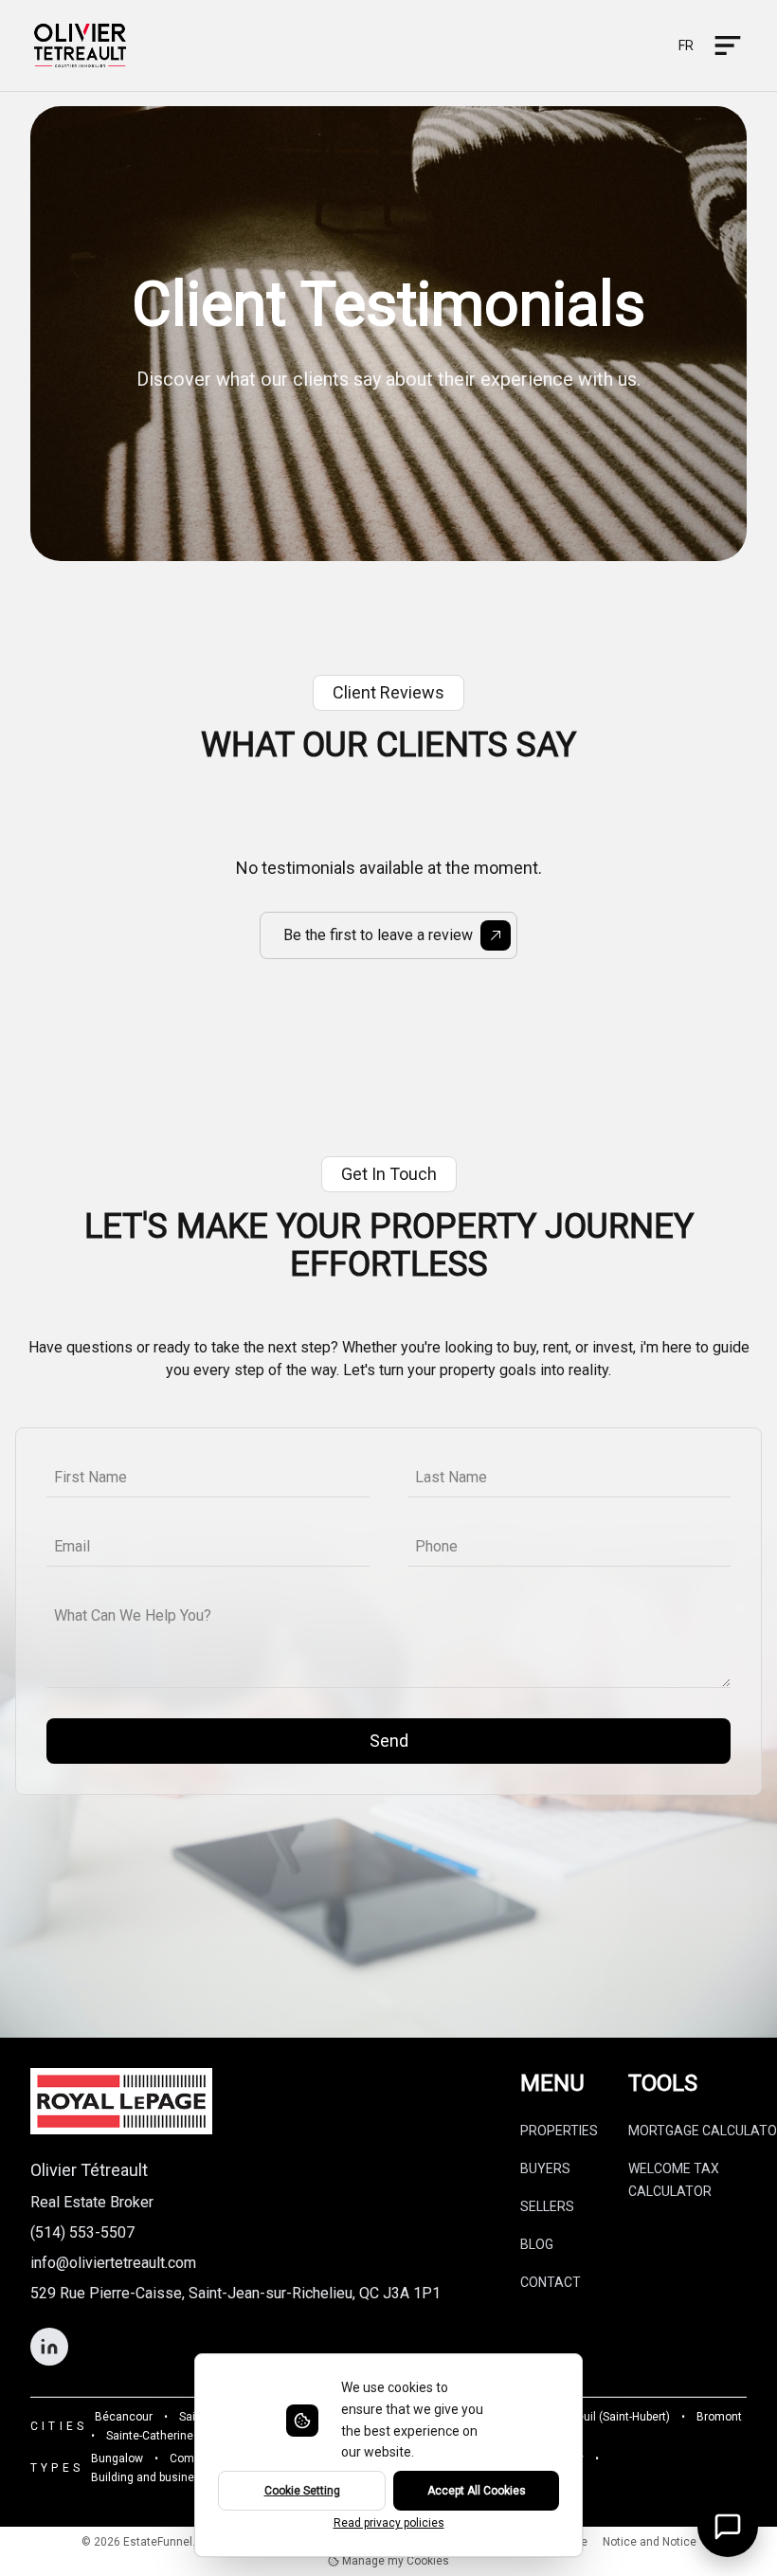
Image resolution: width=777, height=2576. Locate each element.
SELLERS (547, 2206)
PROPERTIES (559, 2131)
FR (686, 45)
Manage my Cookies (394, 2561)
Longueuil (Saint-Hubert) (607, 2417)
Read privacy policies (389, 2523)
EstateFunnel (158, 2542)
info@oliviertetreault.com (113, 2263)
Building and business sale (162, 2477)
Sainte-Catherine (150, 2436)
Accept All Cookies (477, 2491)
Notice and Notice (650, 2542)
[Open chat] (728, 2527)
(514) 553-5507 (82, 2232)
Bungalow (117, 2458)
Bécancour (124, 2417)
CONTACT (551, 2282)
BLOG (537, 2244)
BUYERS (545, 2168)
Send (389, 1741)
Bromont (719, 2417)
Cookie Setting (302, 2491)
